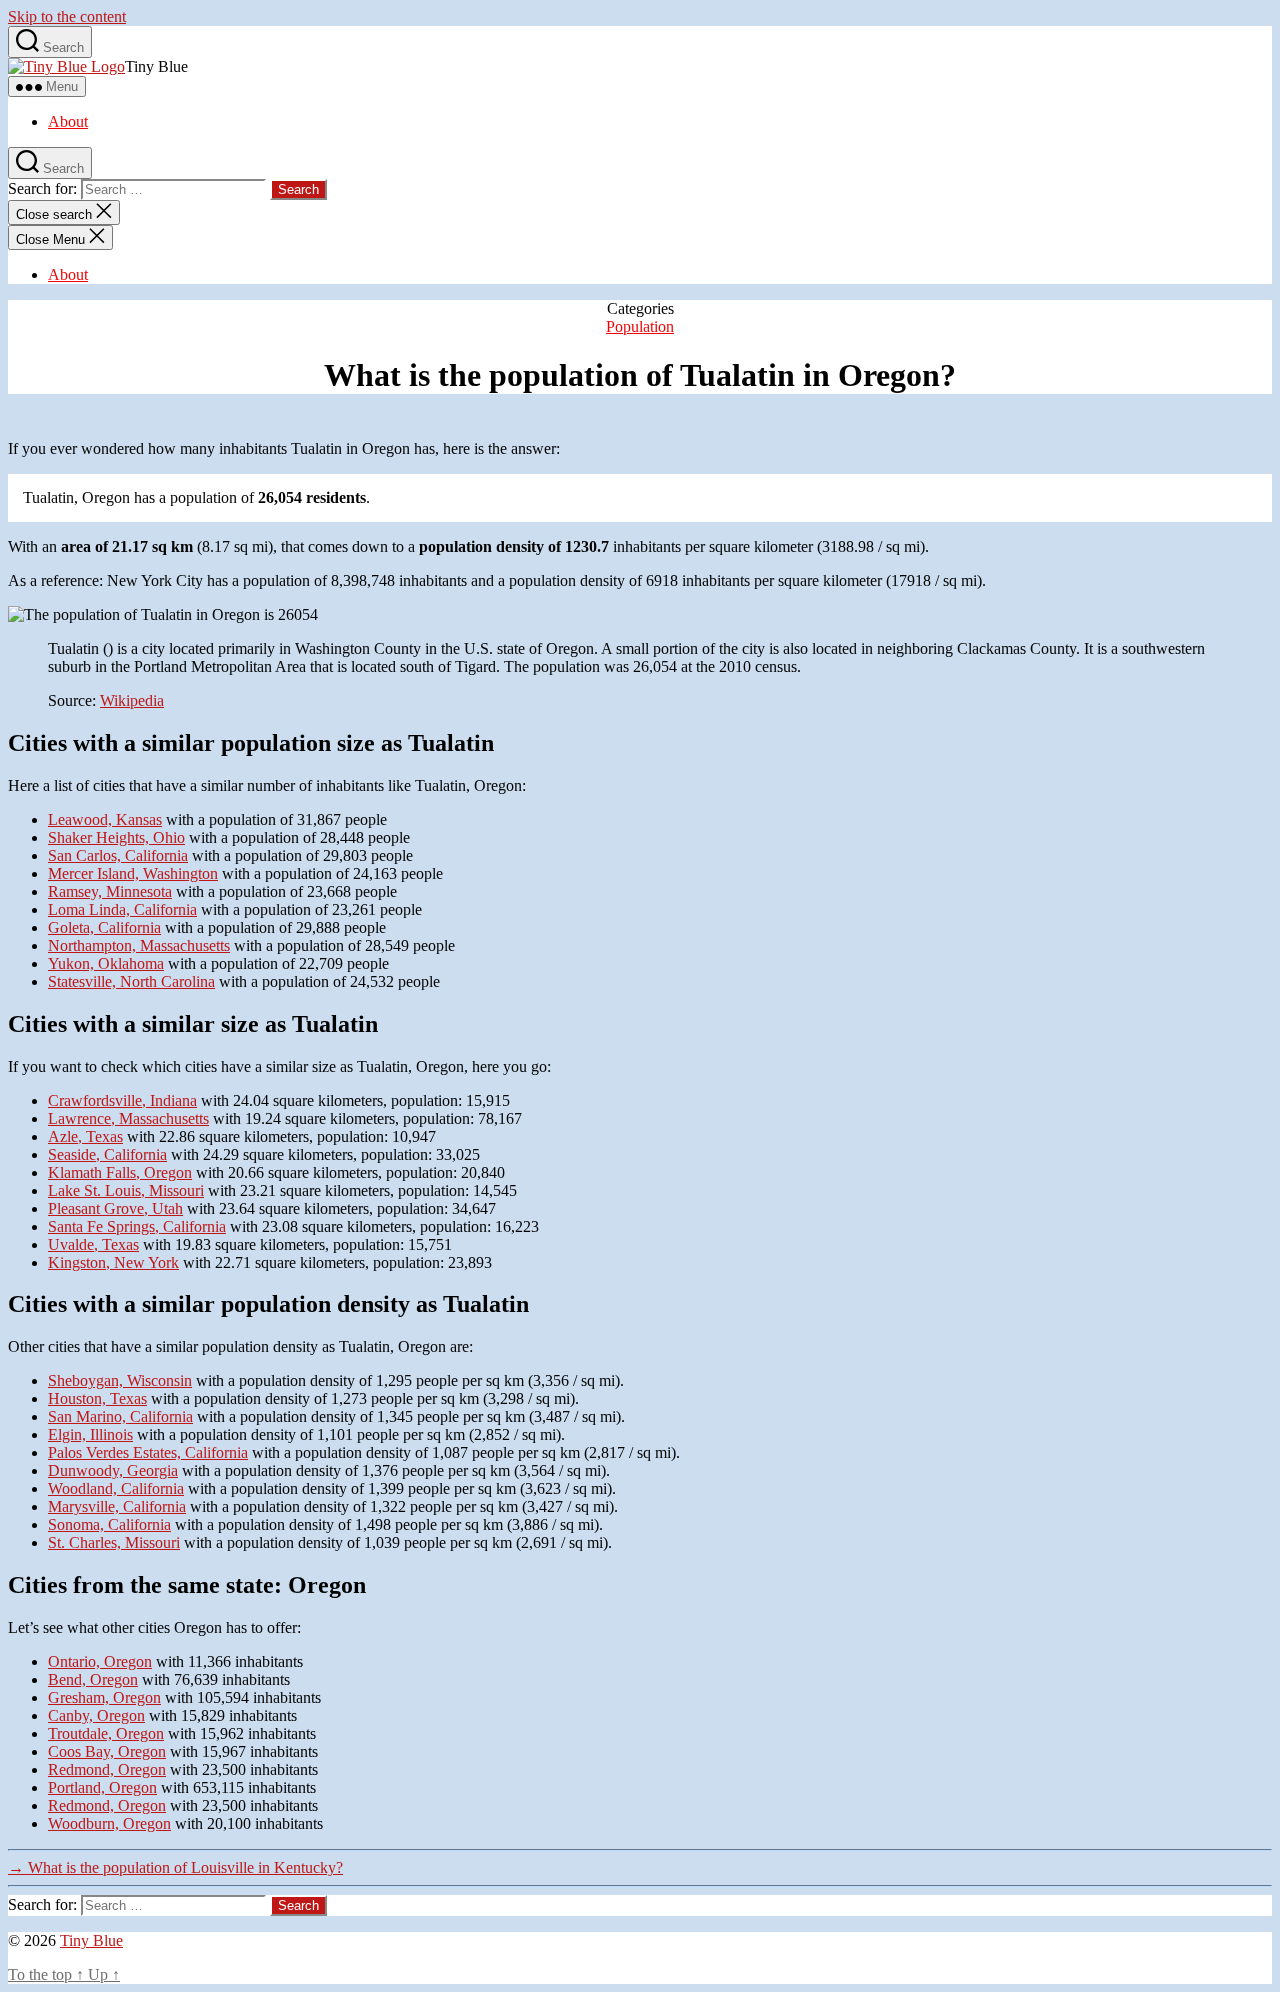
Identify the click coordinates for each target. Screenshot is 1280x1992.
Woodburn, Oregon (109, 1823)
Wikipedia (132, 700)
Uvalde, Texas (93, 1244)
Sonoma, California (109, 1524)
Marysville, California (117, 1506)
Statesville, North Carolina (131, 981)
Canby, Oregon (96, 1715)
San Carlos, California (118, 855)
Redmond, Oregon (107, 1769)
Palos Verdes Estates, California (148, 1452)
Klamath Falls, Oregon (120, 1172)
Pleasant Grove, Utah (115, 1208)
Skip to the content (67, 16)
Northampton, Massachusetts (139, 945)
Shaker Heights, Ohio (116, 837)
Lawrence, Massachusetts (128, 1118)
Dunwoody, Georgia (113, 1470)
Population (640, 326)
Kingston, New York (113, 1262)
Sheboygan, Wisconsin (120, 1380)
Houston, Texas (97, 1398)
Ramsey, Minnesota (110, 891)
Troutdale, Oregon (106, 1733)
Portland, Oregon (102, 1787)
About (68, 121)
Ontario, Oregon (100, 1661)
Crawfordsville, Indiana (122, 1100)
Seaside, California (107, 1154)
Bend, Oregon (93, 1679)
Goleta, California (104, 927)
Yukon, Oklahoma (106, 963)
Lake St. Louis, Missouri (126, 1190)
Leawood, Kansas (105, 819)
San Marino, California (120, 1416)
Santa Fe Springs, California (137, 1226)
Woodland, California (116, 1488)
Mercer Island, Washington (133, 873)
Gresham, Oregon (104, 1697)
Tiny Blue (91, 1940)
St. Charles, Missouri (114, 1542)
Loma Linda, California (122, 909)
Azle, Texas (85, 1136)
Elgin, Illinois (90, 1434)
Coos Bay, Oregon (107, 1751)
